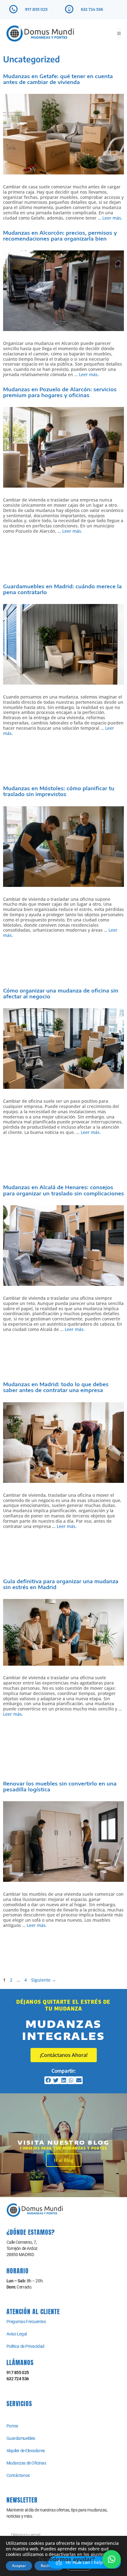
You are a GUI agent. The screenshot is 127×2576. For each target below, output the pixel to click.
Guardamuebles (21, 2438)
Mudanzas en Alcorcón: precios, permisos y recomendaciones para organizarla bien (60, 236)
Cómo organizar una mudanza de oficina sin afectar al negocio (61, 994)
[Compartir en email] (79, 2080)
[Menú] (119, 34)
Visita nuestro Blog (64, 2142)
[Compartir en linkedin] (64, 2080)
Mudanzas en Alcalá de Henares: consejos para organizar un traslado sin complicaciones (63, 1190)
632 (10, 2379)
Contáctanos (18, 2475)
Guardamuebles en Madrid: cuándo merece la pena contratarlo (62, 589)
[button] (112, 2559)
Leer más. (112, 218)
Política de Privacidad (25, 2346)
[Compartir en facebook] (48, 2080)
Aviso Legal (17, 2334)
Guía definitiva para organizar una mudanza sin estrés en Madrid (61, 1584)
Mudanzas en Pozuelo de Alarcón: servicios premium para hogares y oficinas (60, 392)
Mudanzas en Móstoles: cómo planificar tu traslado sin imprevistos (59, 791)
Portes (12, 2426)
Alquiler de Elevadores (26, 2451)
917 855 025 (36, 9)
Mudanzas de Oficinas (26, 2463)
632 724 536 (92, 9)
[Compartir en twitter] (56, 2080)
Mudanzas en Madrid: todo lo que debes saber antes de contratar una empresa (56, 1387)
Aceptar (19, 2566)
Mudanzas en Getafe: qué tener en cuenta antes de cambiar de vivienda (58, 79)
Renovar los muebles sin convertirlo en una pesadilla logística (60, 1787)
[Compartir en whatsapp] (71, 2080)
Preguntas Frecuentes (26, 2322)
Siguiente (44, 1980)
